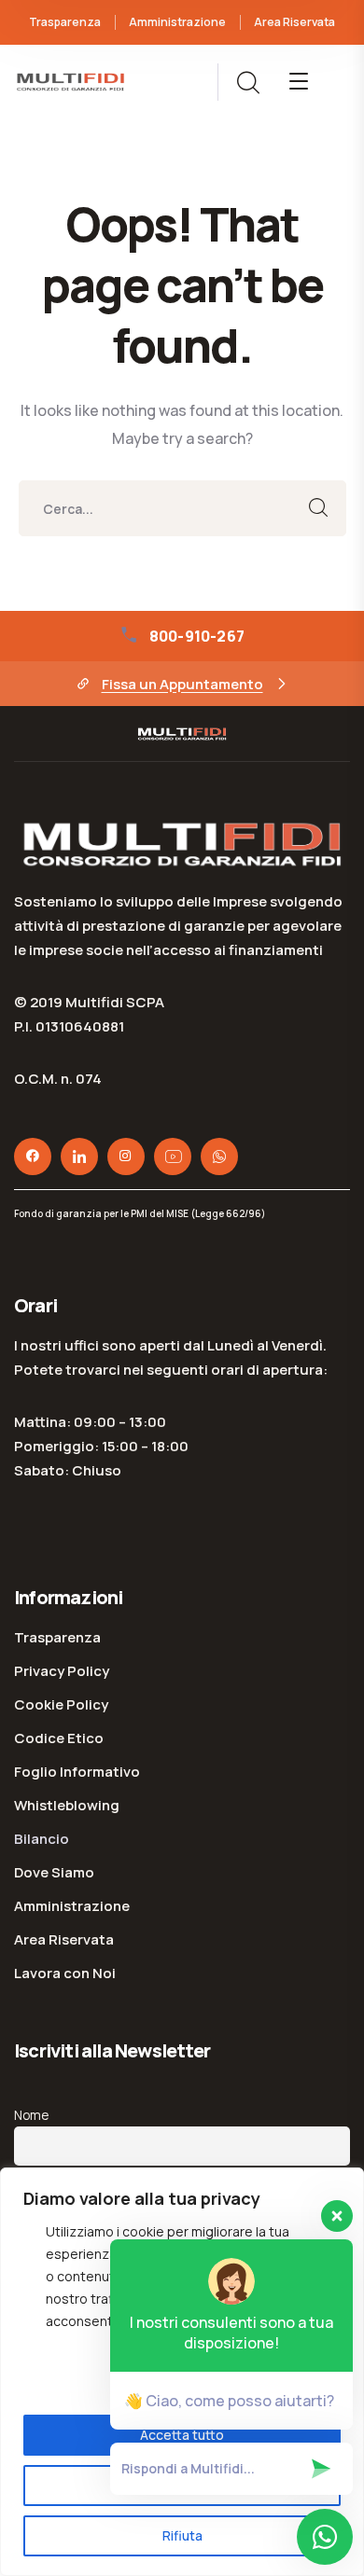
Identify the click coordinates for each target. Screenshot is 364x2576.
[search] (247, 83)
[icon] (33, 1156)
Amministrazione (177, 22)
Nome (31, 2115)
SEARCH (318, 508)
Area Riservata (294, 22)
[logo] (70, 80)
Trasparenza (65, 22)
